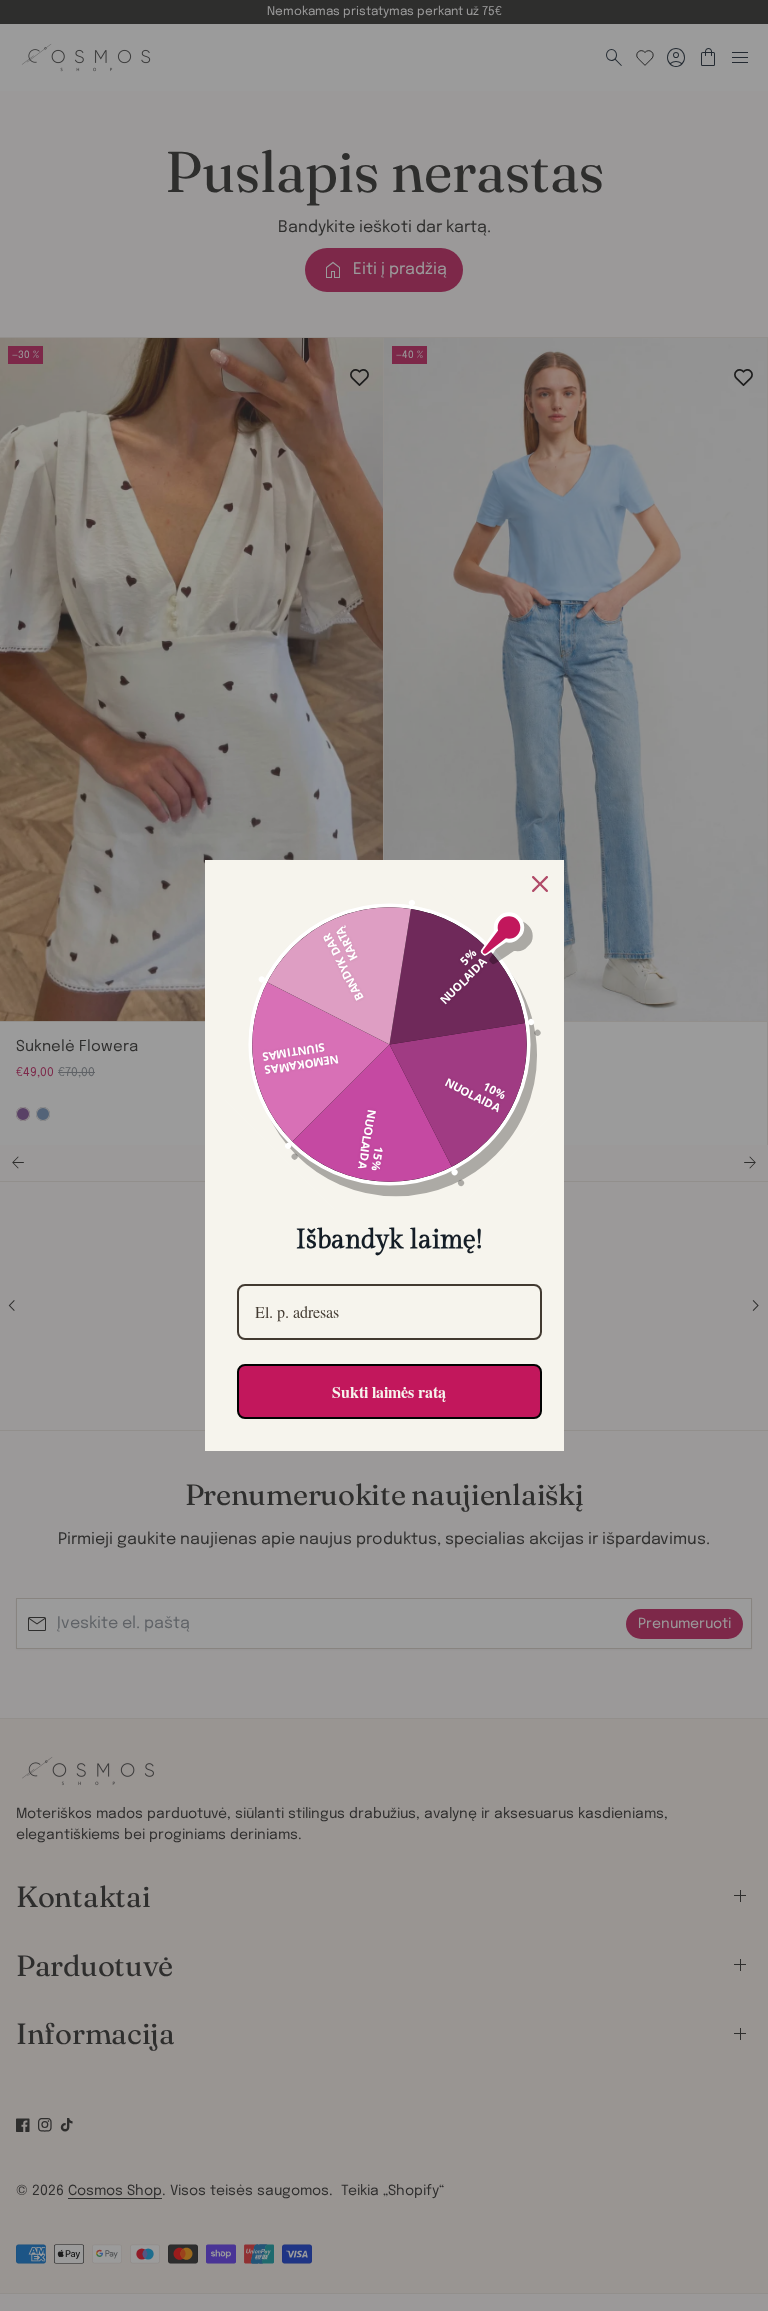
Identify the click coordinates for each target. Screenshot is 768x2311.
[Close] (540, 884)
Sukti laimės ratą (389, 1391)
